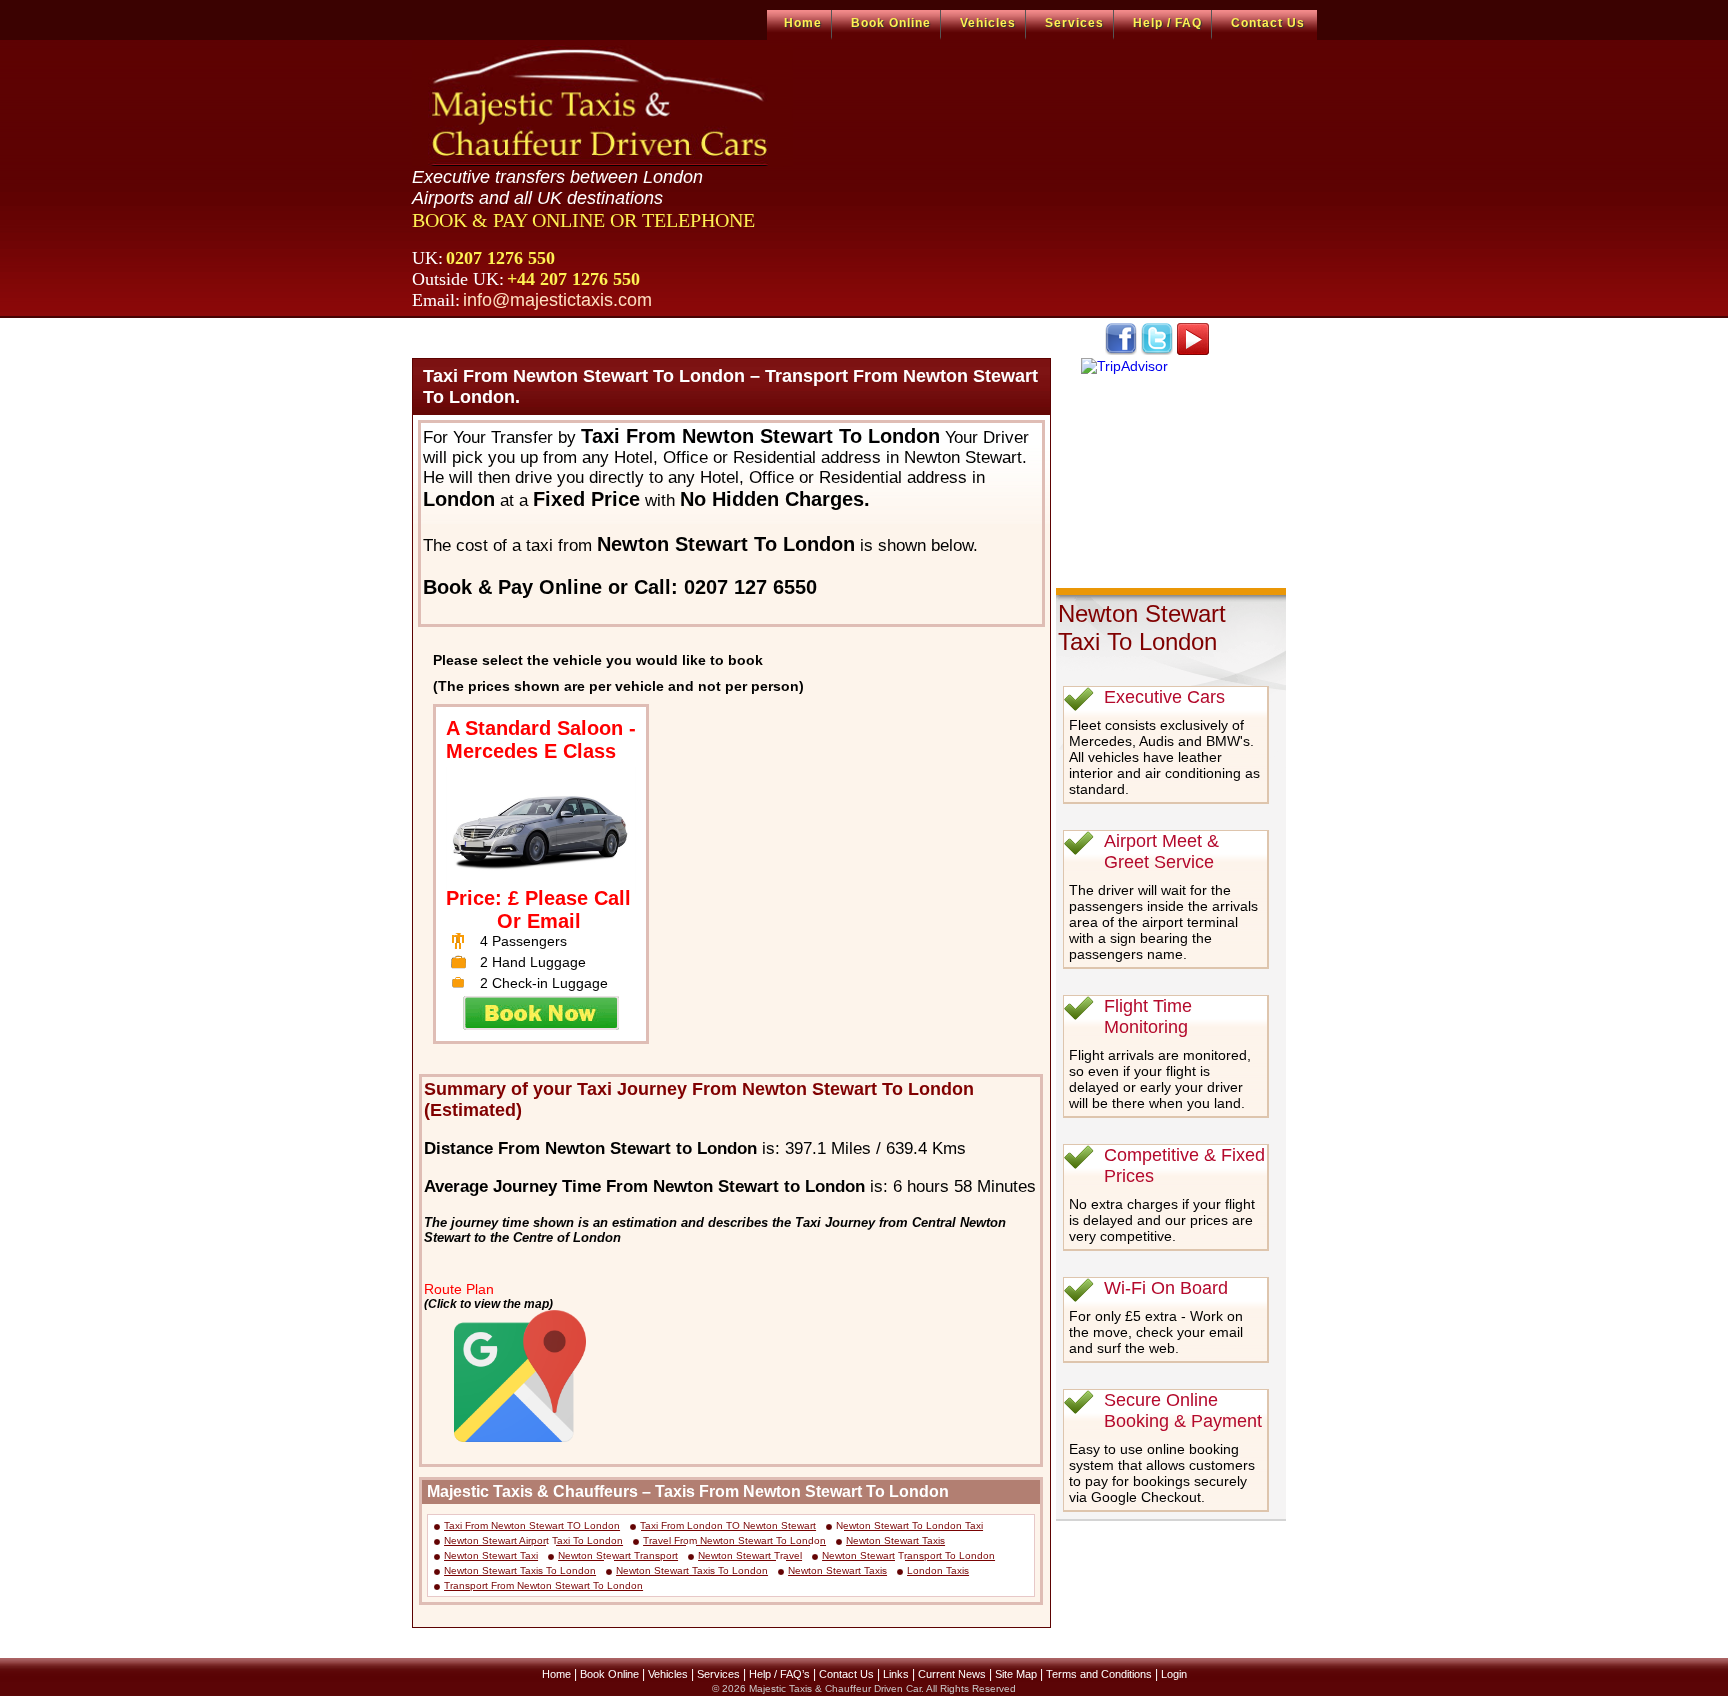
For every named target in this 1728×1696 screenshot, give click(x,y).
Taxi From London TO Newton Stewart (728, 1525)
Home (803, 23)
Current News (952, 1674)
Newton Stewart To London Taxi (909, 1525)
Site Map (1016, 1674)
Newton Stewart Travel (750, 1555)
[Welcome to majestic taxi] (602, 106)
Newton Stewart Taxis (895, 1540)
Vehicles (988, 23)
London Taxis (938, 1570)
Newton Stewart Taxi (491, 1555)
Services (1074, 23)
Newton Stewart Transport (618, 1555)
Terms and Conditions (1099, 1674)
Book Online (891, 23)
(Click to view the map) (488, 1303)
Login (1174, 1674)
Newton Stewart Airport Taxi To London (533, 1540)
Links (896, 1674)
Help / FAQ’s (779, 1674)
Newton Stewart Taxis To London (520, 1570)
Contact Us (1268, 23)
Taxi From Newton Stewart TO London (532, 1525)
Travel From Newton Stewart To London (734, 1540)
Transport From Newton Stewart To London (543, 1585)
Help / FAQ (1167, 23)
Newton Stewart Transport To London (908, 1555)
